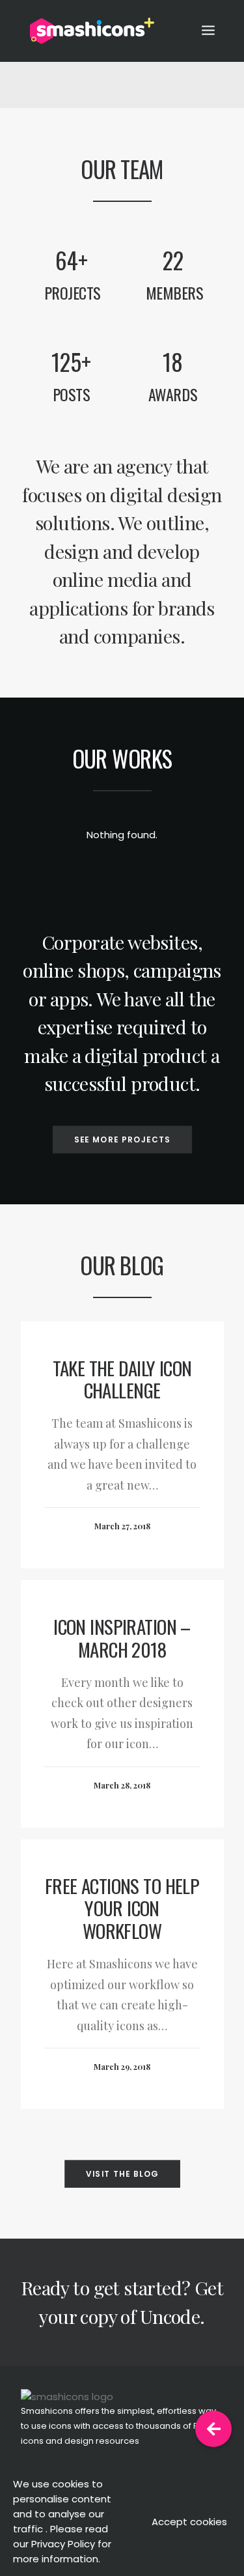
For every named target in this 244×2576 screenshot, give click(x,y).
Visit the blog (122, 2174)
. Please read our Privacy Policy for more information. (62, 2544)
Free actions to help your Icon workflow (122, 1908)
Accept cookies (189, 2522)
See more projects (122, 1139)
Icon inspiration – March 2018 (122, 1637)
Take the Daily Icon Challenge (122, 1379)
